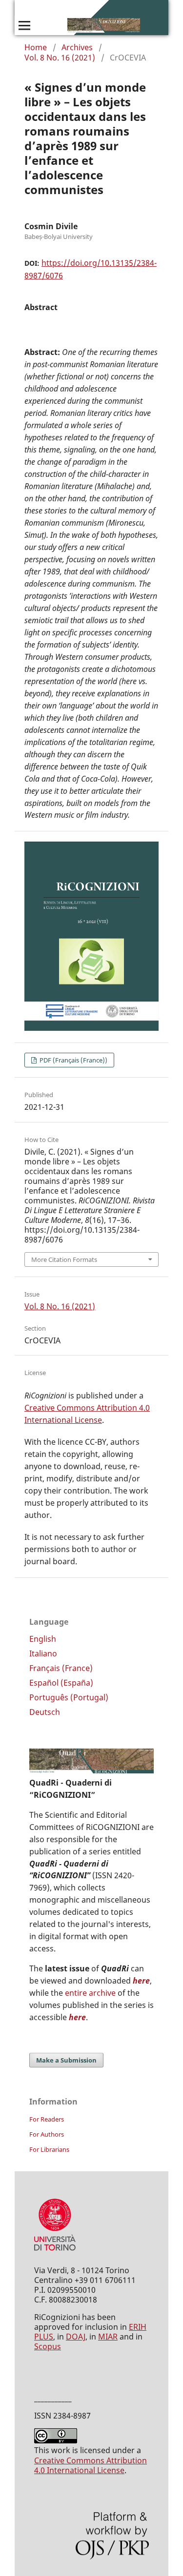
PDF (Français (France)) (73, 1060)
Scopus (48, 2346)
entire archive (90, 1993)
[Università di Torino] (55, 2253)
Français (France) (61, 1668)
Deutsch (45, 1712)
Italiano (43, 1653)
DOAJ (76, 2337)
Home (36, 47)
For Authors (47, 2134)
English (43, 1639)
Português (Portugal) (69, 1697)
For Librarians (49, 2149)
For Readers (47, 2119)
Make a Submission (66, 2060)
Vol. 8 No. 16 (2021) (60, 58)
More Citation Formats (64, 1259)
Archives (77, 47)
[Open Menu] (24, 25)
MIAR (108, 2337)
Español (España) (61, 1683)
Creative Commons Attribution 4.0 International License (91, 2465)
